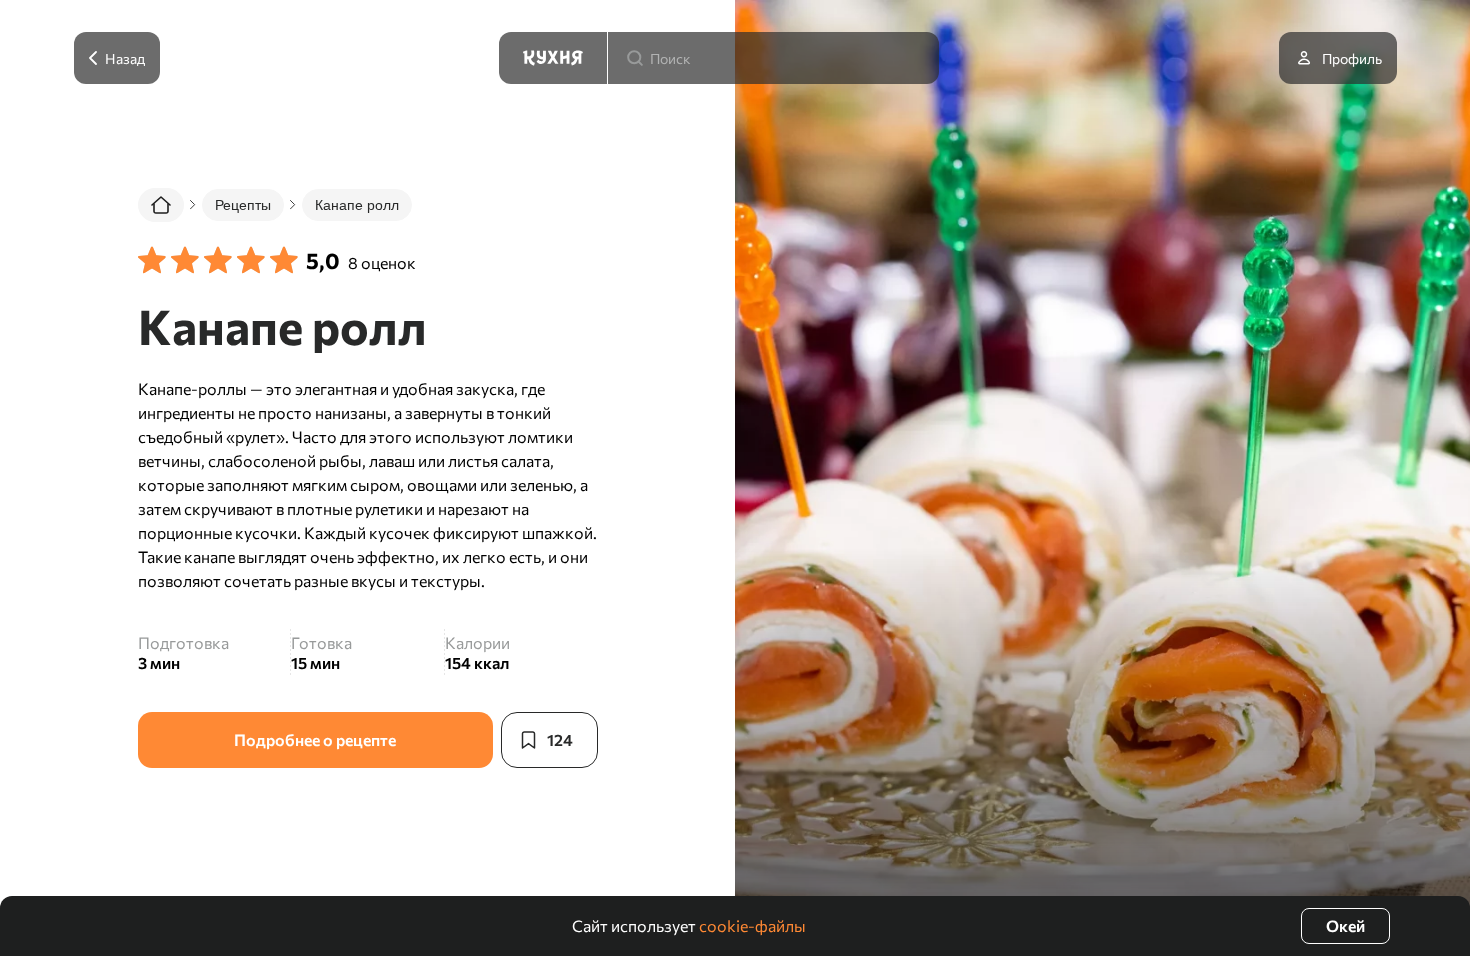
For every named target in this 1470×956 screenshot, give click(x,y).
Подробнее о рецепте (315, 739)
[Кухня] (553, 58)
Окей (1345, 925)
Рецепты (243, 205)
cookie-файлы (752, 925)
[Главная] (161, 205)
